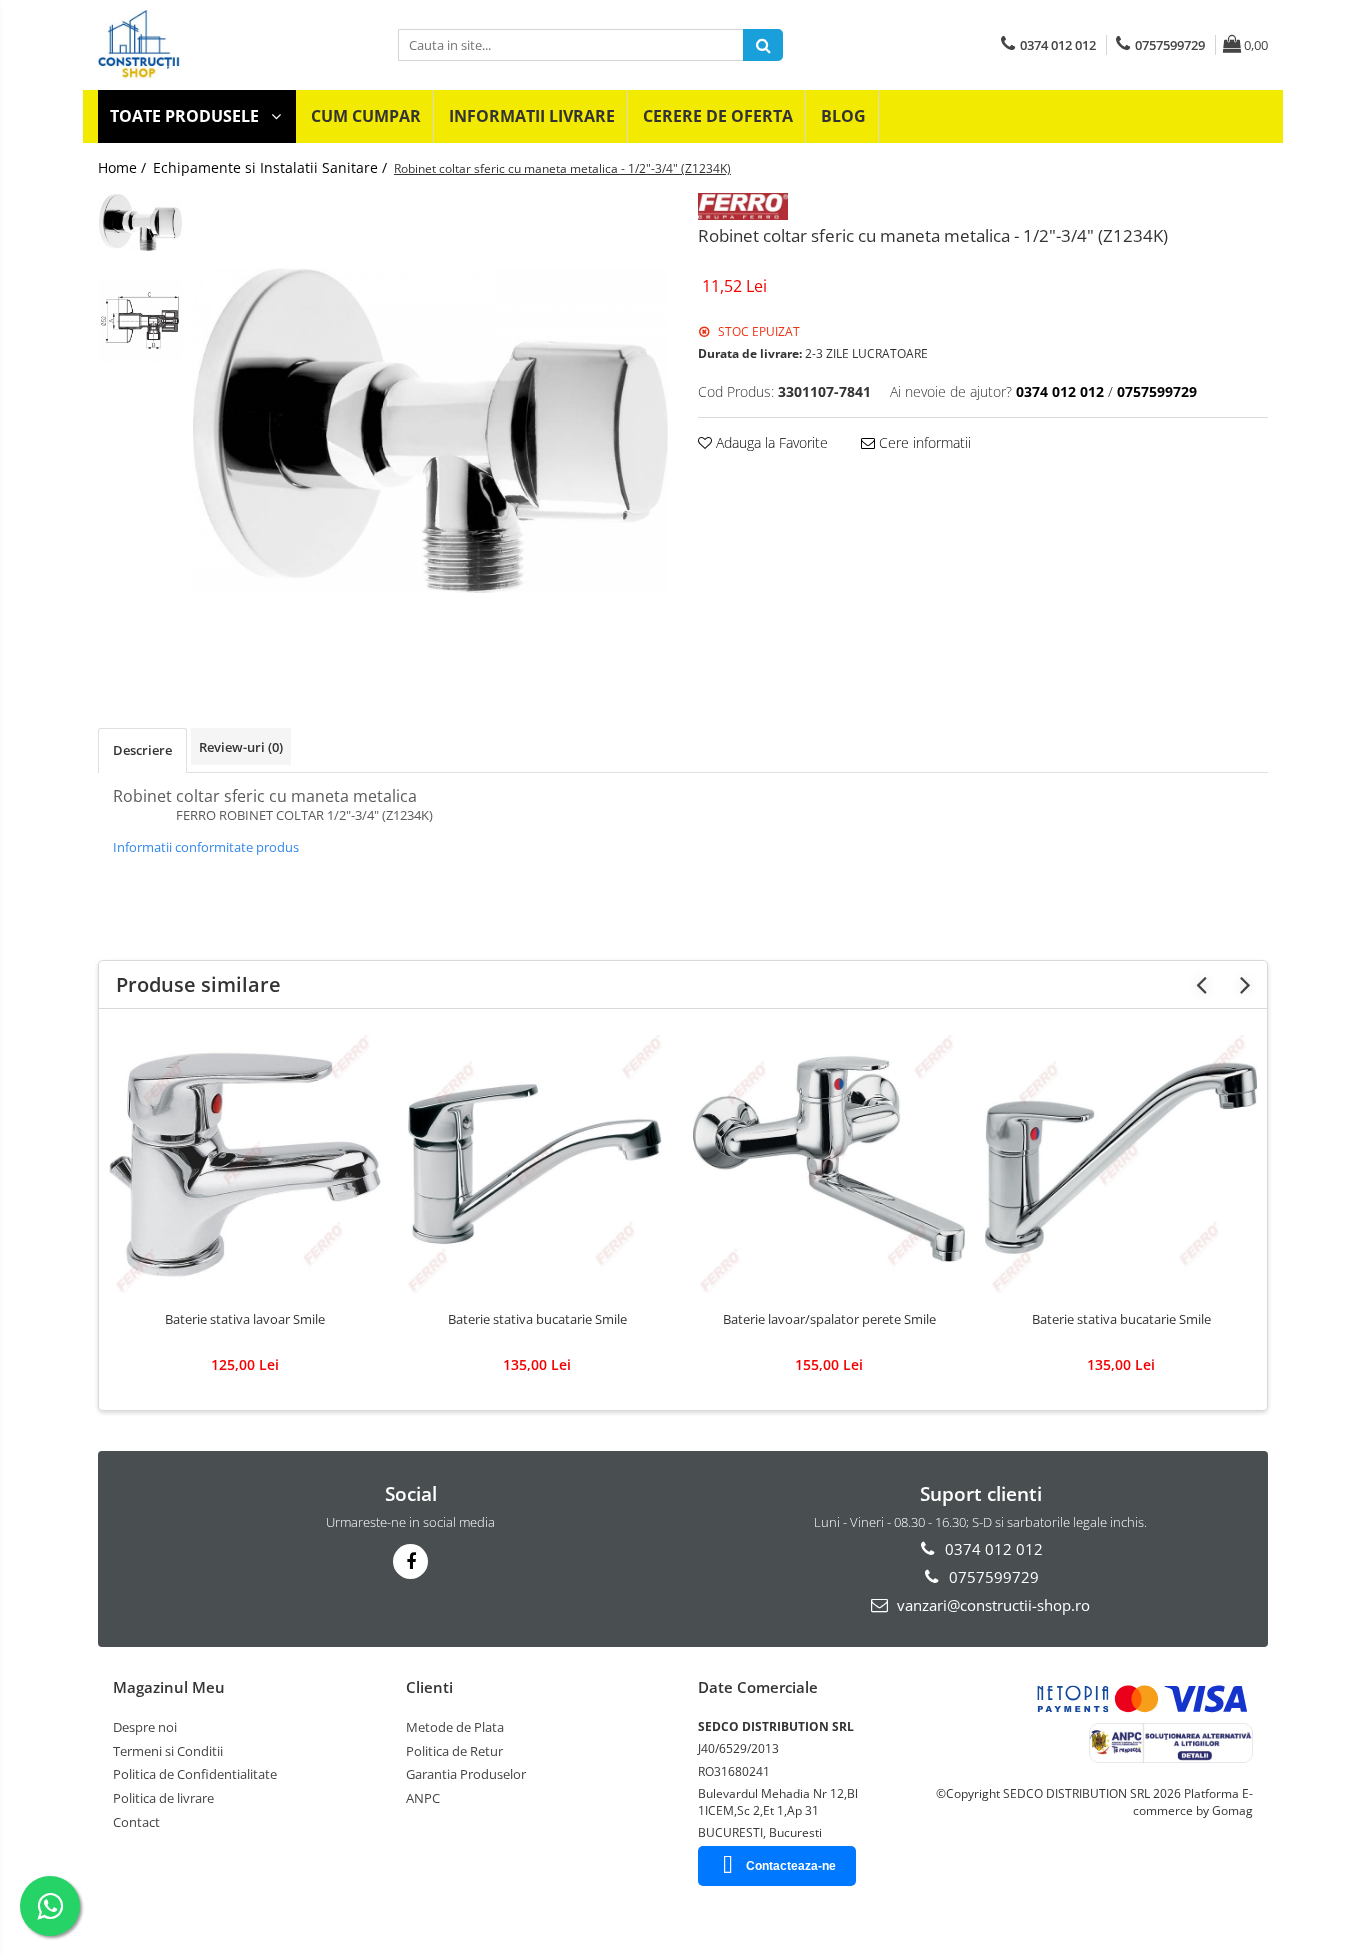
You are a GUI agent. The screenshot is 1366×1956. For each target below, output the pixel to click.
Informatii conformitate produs (206, 847)
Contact (136, 1822)
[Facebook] (410, 1561)
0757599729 (992, 1577)
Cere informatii (923, 442)
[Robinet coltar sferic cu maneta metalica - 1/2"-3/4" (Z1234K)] (430, 430)
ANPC (423, 1798)
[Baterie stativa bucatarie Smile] (537, 1165)
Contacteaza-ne (791, 1866)
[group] (430, 430)
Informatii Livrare (532, 116)
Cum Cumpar (366, 116)
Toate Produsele (186, 116)
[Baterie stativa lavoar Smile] (245, 1165)
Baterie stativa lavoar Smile (245, 1319)
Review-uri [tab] (241, 747)
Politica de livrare (163, 1798)
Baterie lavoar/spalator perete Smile (829, 1319)
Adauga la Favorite (770, 442)
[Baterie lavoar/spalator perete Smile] (829, 1165)
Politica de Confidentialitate (195, 1774)
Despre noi (145, 1727)
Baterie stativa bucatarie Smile (537, 1319)
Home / (124, 167)
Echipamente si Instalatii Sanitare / (272, 167)
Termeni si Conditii (168, 1751)
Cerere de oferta (718, 116)
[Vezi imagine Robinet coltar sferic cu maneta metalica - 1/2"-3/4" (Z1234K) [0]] (140, 222)
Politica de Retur (454, 1751)
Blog (843, 116)
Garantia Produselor (466, 1774)
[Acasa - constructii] (233, 45)
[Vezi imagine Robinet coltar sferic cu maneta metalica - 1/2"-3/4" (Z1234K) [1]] (140, 320)
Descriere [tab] (142, 750)
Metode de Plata (455, 1727)
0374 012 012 (992, 1549)
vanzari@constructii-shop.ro (991, 1605)
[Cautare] (763, 45)
